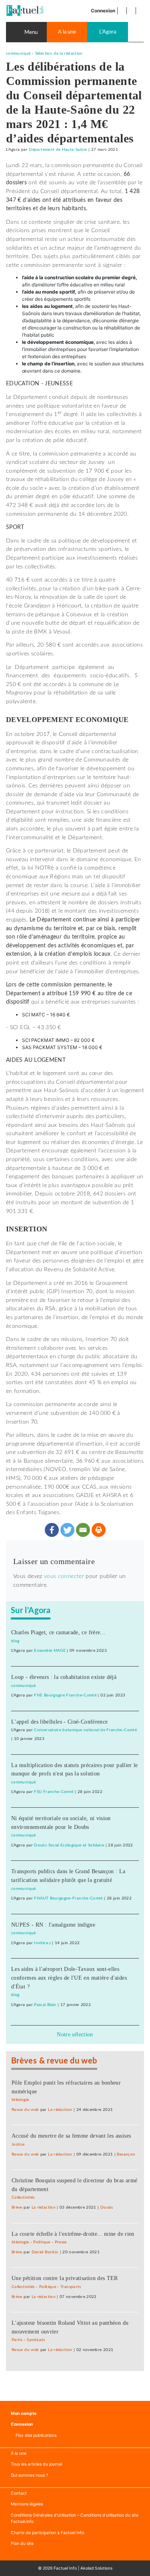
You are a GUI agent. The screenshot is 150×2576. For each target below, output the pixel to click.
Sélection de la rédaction (59, 53)
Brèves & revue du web (54, 2061)
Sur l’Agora (31, 1611)
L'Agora (108, 32)
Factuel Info (65, 2568)
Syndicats (36, 2340)
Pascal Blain (45, 2005)
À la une (19, 2453)
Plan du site (22, 2543)
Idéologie (20, 2100)
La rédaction (60, 2110)
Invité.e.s (42, 1943)
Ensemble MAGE (50, 1651)
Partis (17, 2340)
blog (15, 1641)
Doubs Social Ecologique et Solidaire (69, 1845)
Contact (19, 2493)
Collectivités (23, 2197)
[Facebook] (52, 1530)
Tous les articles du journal (36, 2464)
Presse (61, 2242)
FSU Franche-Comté (54, 1792)
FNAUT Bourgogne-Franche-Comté (68, 1898)
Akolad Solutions (96, 2568)
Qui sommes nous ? (29, 2475)
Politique (42, 2242)
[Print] (99, 1530)
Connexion (103, 11)
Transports (71, 2287)
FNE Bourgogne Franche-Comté (65, 1695)
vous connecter (64, 1576)
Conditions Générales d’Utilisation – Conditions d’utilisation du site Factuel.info (75, 2518)
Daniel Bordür (45, 2252)
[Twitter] (67, 1530)
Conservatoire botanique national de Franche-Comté (85, 1730)
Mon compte (24, 2413)
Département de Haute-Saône (58, 150)
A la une (67, 32)
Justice (18, 2144)
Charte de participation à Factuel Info (47, 2533)
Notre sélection (75, 2034)
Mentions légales (27, 2504)
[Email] (83, 1530)
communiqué (18, 53)
